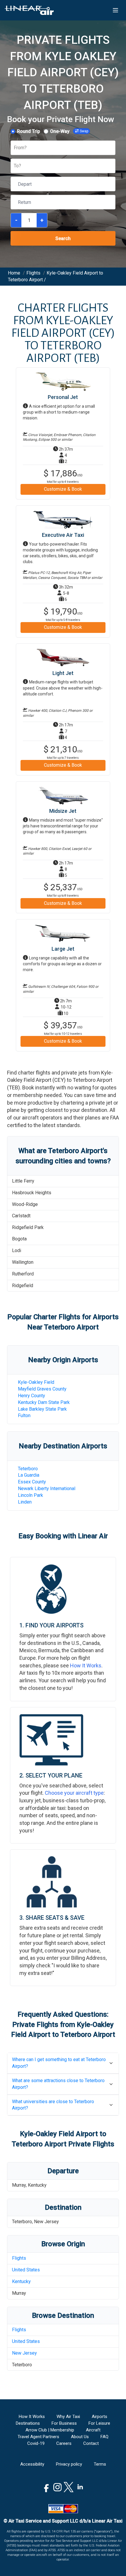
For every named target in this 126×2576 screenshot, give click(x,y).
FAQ (104, 2437)
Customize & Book (63, 489)
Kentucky (21, 2281)
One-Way (60, 131)
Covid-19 (36, 2443)
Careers (64, 2443)
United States (26, 2270)
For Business (64, 2423)
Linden (25, 1502)
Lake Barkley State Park (42, 1409)
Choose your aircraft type (74, 1793)
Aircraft (93, 2430)
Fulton (24, 1415)
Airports (99, 2417)
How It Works (86, 1665)
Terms (100, 2464)
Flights (19, 2258)
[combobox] (14, 148)
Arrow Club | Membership (50, 2430)
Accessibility (32, 2464)
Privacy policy (69, 2464)
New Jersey (24, 2353)
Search (63, 238)
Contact (91, 2443)
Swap (84, 131)
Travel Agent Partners (38, 2437)
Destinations (28, 2423)
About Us (80, 2437)
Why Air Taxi (68, 2417)
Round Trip (29, 131)
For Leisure (99, 2423)
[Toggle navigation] (115, 10)
